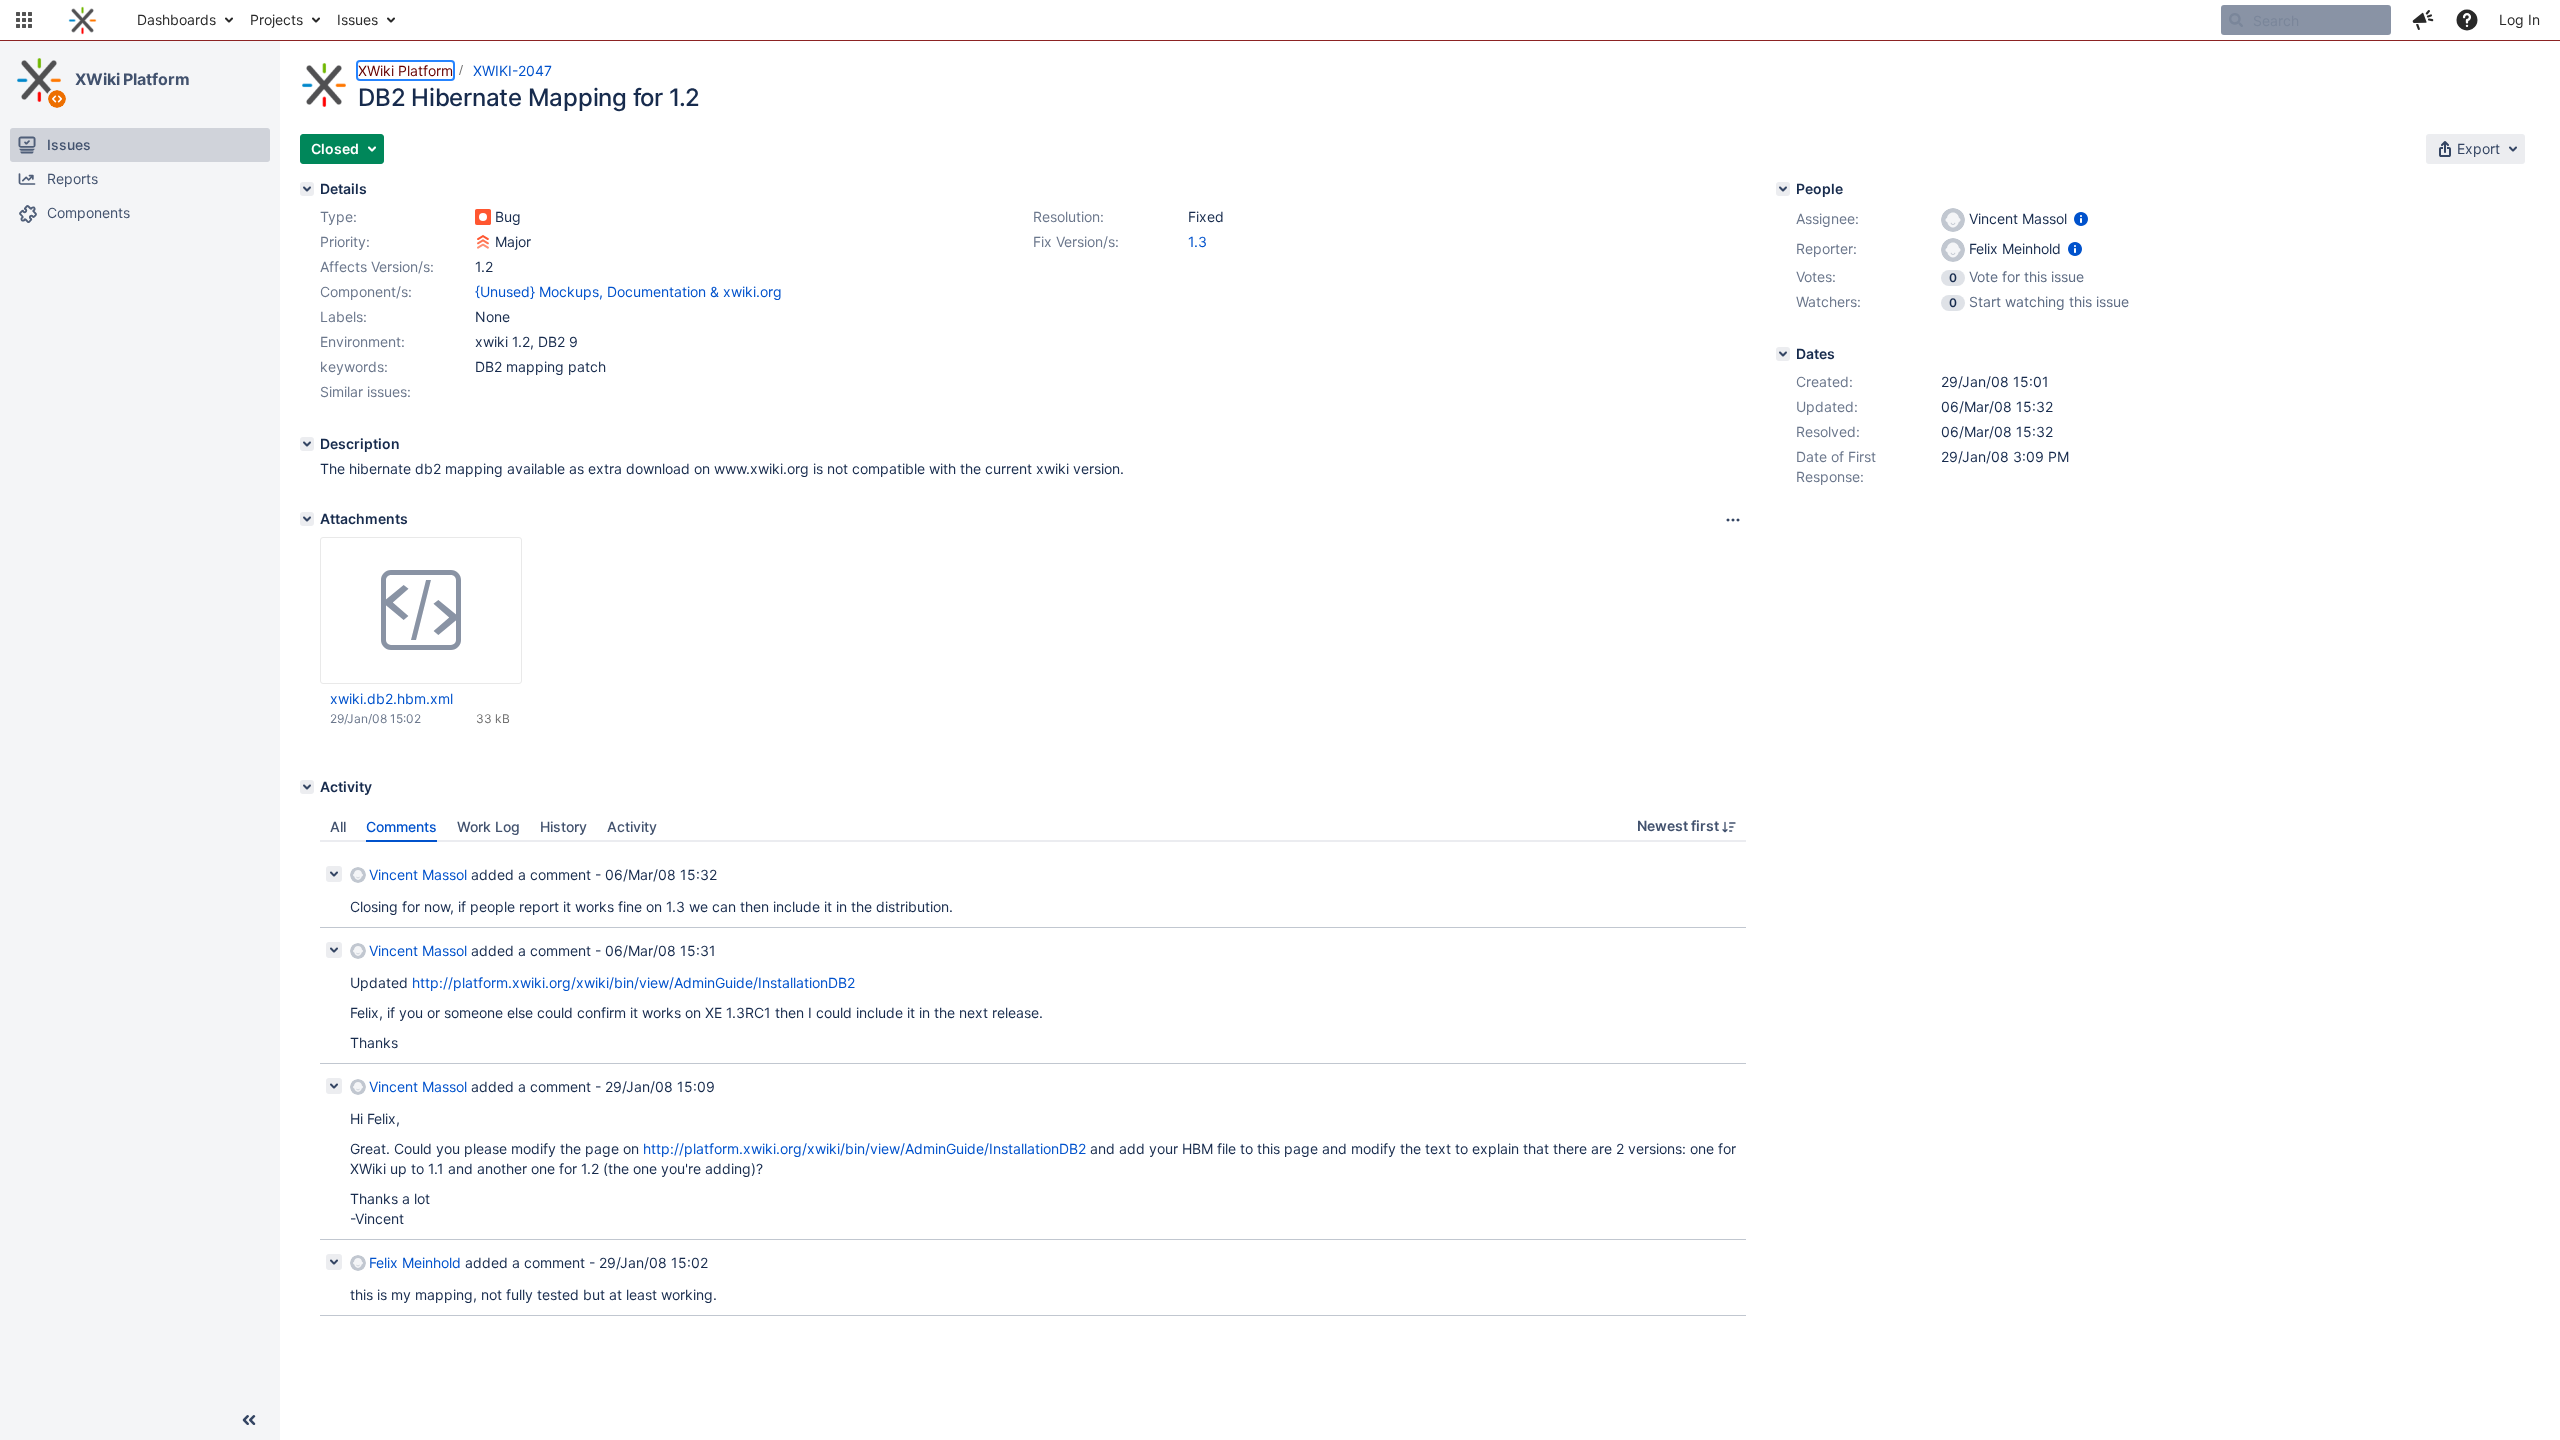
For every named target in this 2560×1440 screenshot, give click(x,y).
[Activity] (307, 787)
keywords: (354, 366)
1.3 (1197, 241)
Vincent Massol (418, 874)
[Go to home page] (82, 20)
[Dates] (1783, 354)
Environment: (362, 341)
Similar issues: (365, 391)
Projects (276, 19)
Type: (338, 216)
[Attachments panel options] (1733, 520)
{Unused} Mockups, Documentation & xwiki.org (628, 291)
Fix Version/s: (1076, 241)
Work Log (488, 826)
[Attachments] (307, 519)
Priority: (345, 241)
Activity (632, 826)
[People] (1783, 189)
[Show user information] (2081, 218)
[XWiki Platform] (39, 80)
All (338, 826)
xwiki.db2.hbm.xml (391, 698)
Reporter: (1826, 248)
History (563, 826)
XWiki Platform (132, 79)
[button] (24, 20)
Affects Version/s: (377, 266)
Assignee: (1827, 218)
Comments (401, 826)
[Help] (2467, 20)
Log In (2519, 19)
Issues (357, 19)
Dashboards (176, 19)
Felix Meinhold (415, 1262)
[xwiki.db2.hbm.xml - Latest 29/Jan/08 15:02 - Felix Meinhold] (421, 611)
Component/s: (366, 291)
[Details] (307, 189)
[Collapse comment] (334, 874)
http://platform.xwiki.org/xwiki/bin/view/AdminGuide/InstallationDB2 (633, 982)
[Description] (307, 444)
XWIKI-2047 (512, 70)
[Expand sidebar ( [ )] (249, 1420)
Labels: (343, 316)
